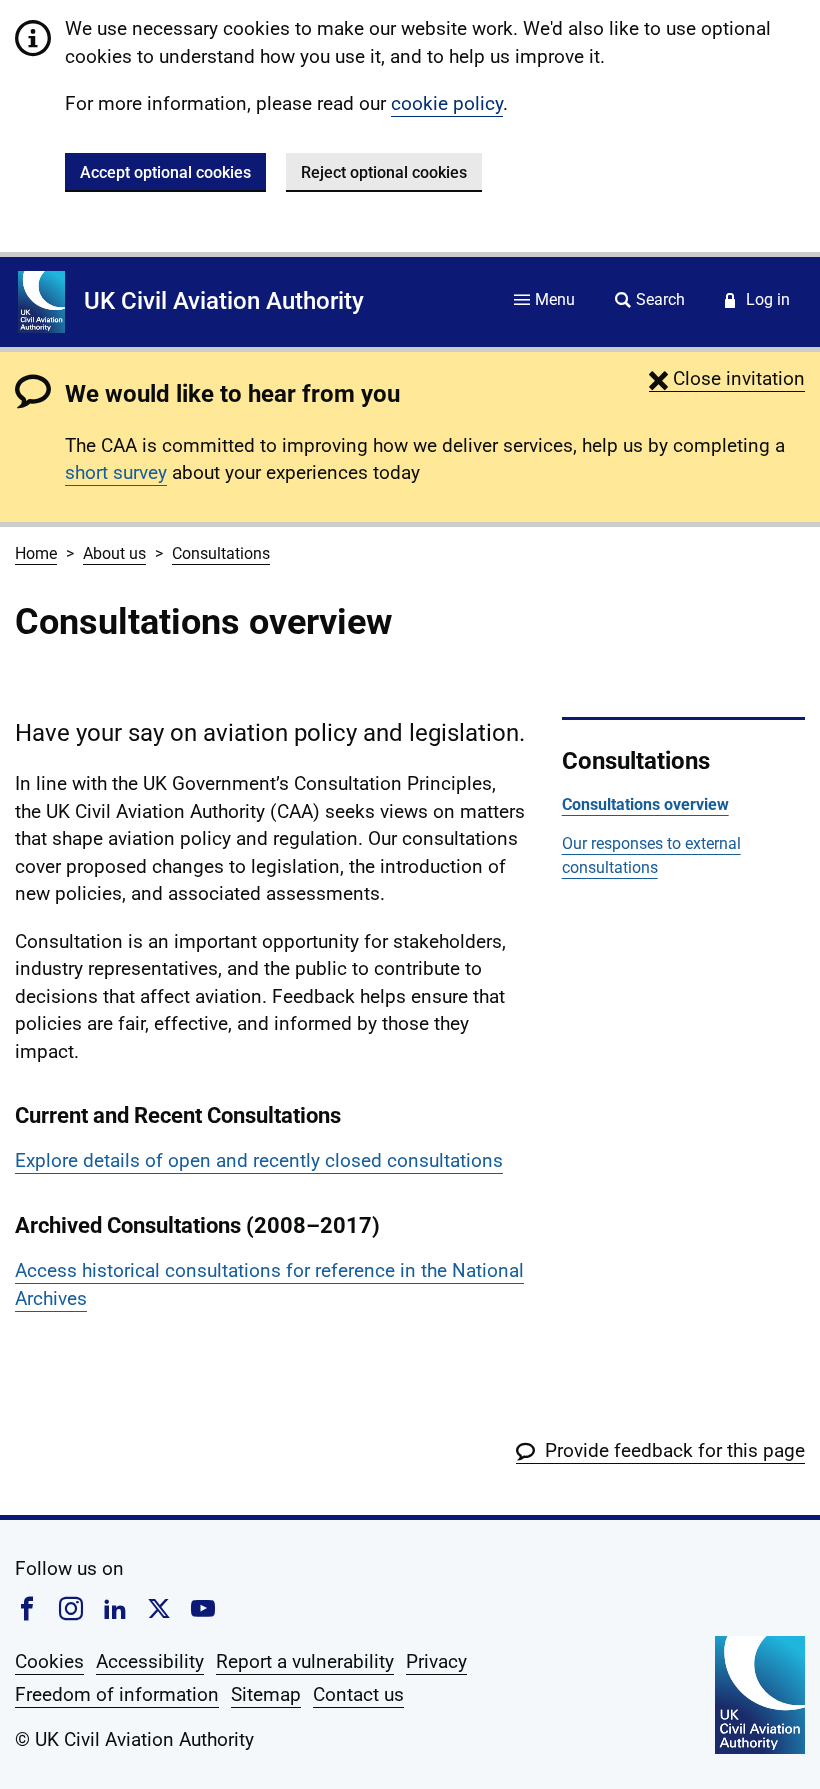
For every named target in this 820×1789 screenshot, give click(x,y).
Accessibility (150, 1661)
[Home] (41, 302)
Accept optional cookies (165, 172)
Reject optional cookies (384, 172)
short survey (116, 472)
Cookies (49, 1661)
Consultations (221, 553)
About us (114, 553)
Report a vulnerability (305, 1661)
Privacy (436, 1661)
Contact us (358, 1694)
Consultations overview (645, 804)
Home (36, 553)
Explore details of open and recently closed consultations (259, 1160)
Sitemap (266, 1694)
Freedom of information (117, 1694)
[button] (727, 378)
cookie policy (447, 103)
